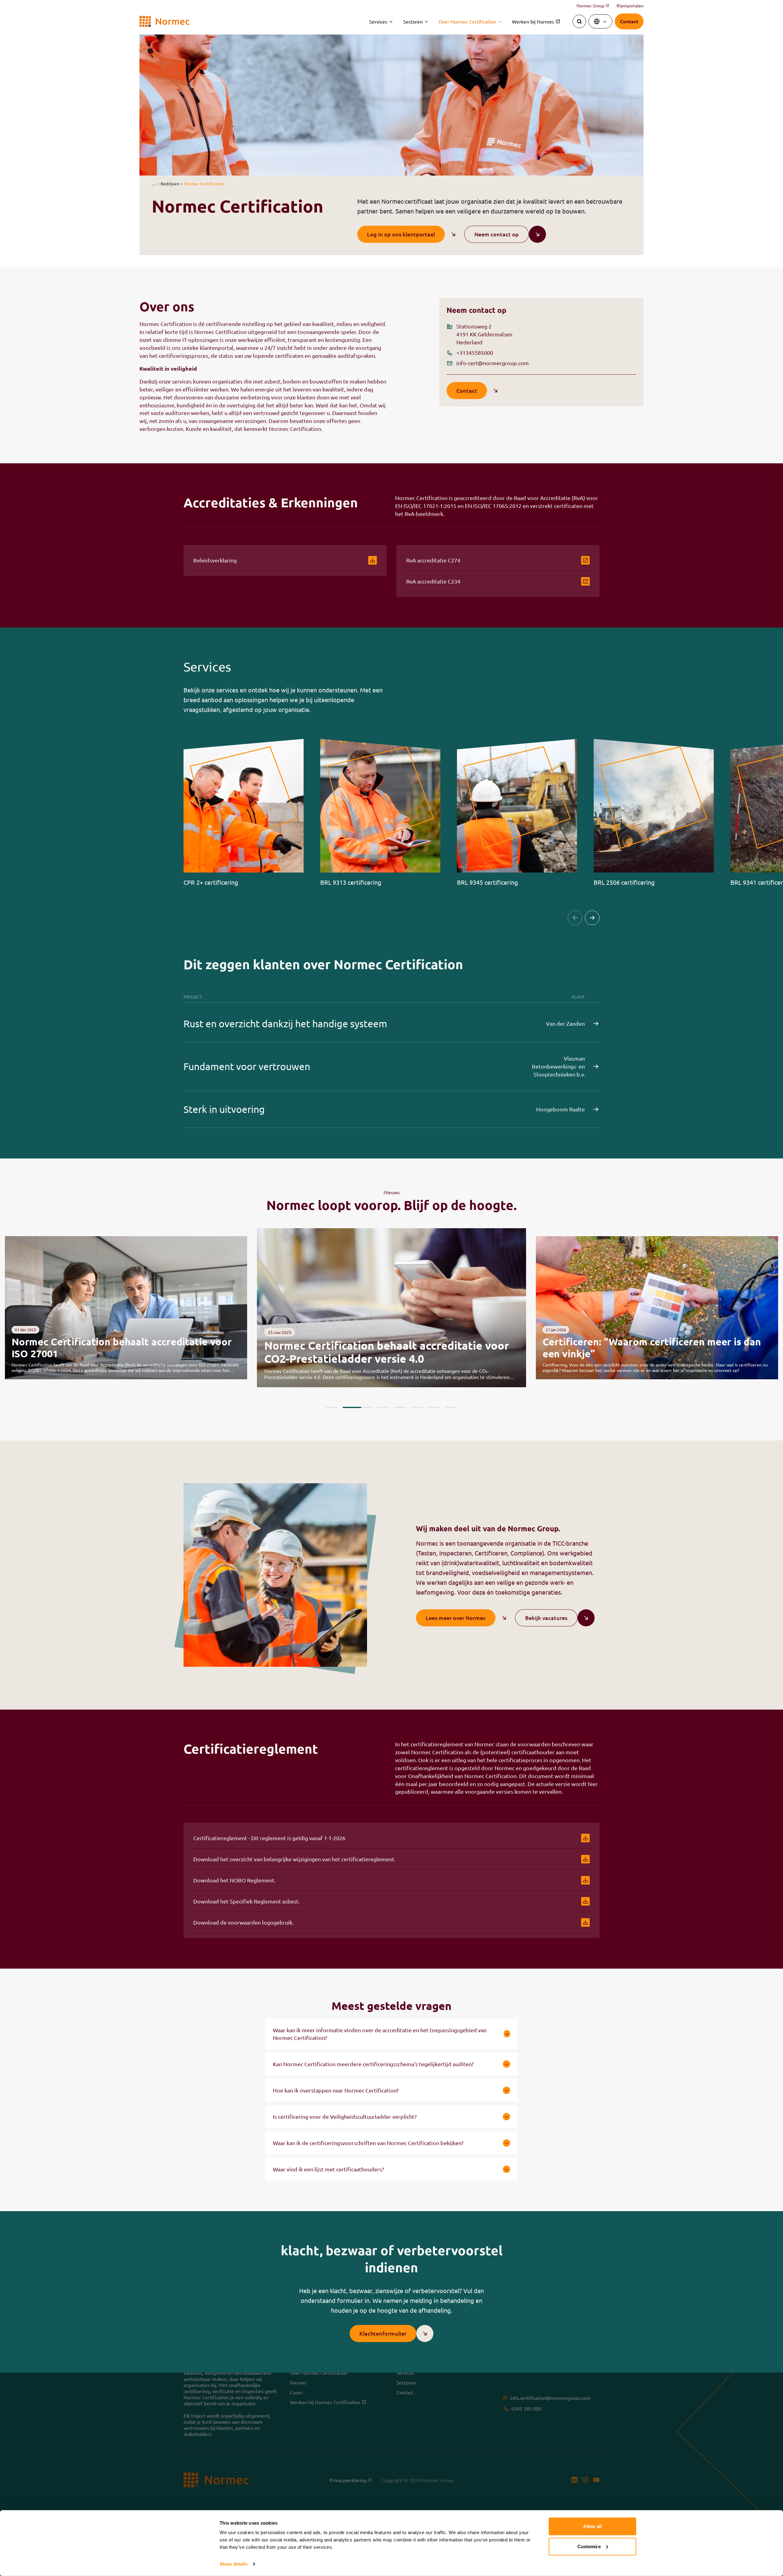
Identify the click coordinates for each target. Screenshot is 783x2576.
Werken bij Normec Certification (325, 2402)
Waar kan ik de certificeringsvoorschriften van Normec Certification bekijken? (368, 2143)
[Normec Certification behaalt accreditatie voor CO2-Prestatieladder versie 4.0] (126, 1308)
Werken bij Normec (536, 21)
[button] (154, 183)
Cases (296, 2392)
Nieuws (298, 2382)
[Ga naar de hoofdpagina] (164, 22)
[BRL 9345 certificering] (517, 812)
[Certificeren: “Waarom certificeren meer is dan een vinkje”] (391, 1308)
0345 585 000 (526, 2408)
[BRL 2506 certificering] (654, 812)
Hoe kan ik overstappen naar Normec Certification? (336, 2090)
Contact (405, 2392)
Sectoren (413, 21)
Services (378, 21)
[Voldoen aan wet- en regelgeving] (657, 1308)
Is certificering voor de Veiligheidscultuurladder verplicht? (345, 2116)
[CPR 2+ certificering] (244, 812)
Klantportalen (630, 6)
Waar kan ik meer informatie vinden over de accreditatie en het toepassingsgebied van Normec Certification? (380, 2034)
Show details (234, 2564)
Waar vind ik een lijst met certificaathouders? (328, 2169)
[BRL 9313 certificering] (380, 812)
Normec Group (593, 6)
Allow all (593, 2526)
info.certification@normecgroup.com (550, 2398)
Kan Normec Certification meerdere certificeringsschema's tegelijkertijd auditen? (373, 2064)
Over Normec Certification (467, 21)
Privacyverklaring (351, 2480)
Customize (589, 2546)
